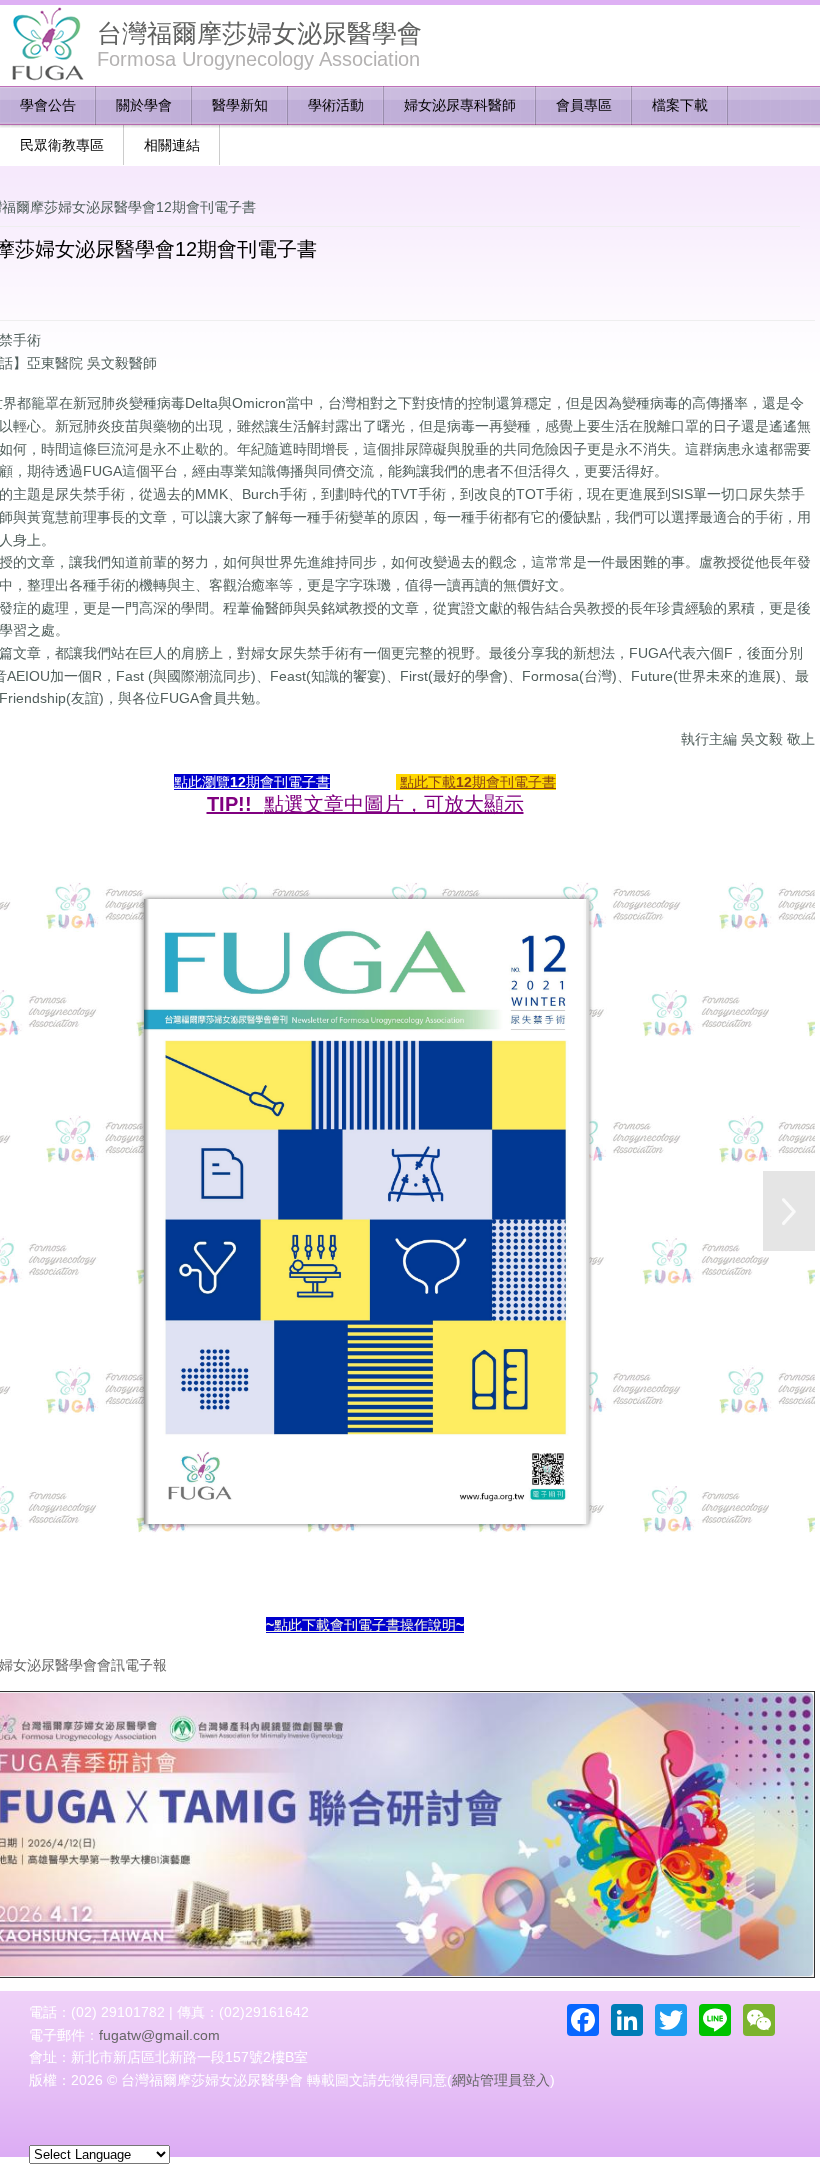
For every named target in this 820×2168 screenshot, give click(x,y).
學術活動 (336, 105)
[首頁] (46, 45)
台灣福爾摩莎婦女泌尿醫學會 (259, 33)
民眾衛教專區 (62, 145)
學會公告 (48, 105)
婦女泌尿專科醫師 (460, 105)
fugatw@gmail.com (159, 2035)
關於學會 (144, 105)
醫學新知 (240, 105)
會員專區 (584, 105)
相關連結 (172, 145)
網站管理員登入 (501, 2080)
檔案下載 (680, 105)
